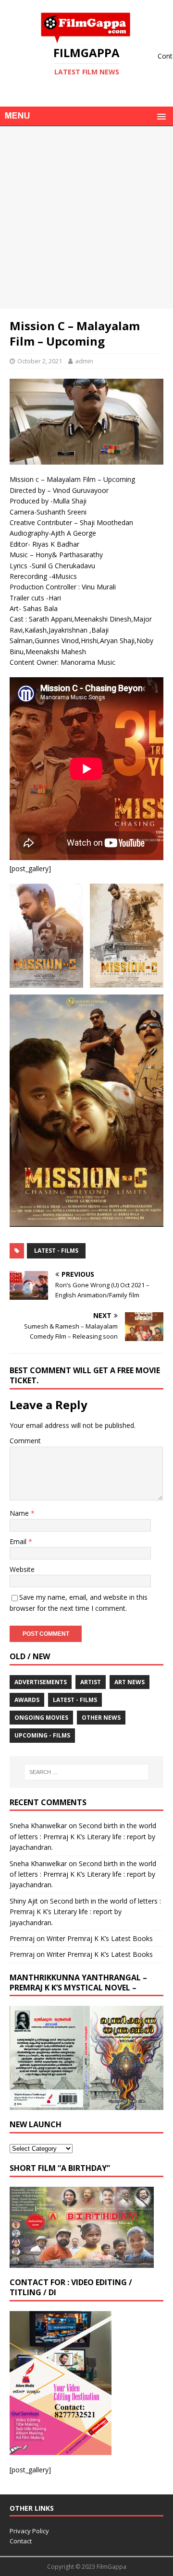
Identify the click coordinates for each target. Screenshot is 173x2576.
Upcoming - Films (42, 1735)
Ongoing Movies (41, 1718)
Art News (130, 1682)
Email (19, 1541)
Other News (101, 1718)
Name (20, 1513)
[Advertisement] (86, 217)
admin (84, 361)
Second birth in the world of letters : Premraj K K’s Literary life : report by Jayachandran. (83, 1836)
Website (22, 1569)
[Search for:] (86, 1772)
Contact (21, 2541)
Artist (91, 1682)
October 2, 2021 (40, 361)
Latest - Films (56, 1251)
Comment (25, 1441)
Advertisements (41, 1682)
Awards (27, 1700)
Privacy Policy (29, 2531)
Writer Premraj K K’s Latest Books (100, 1938)
